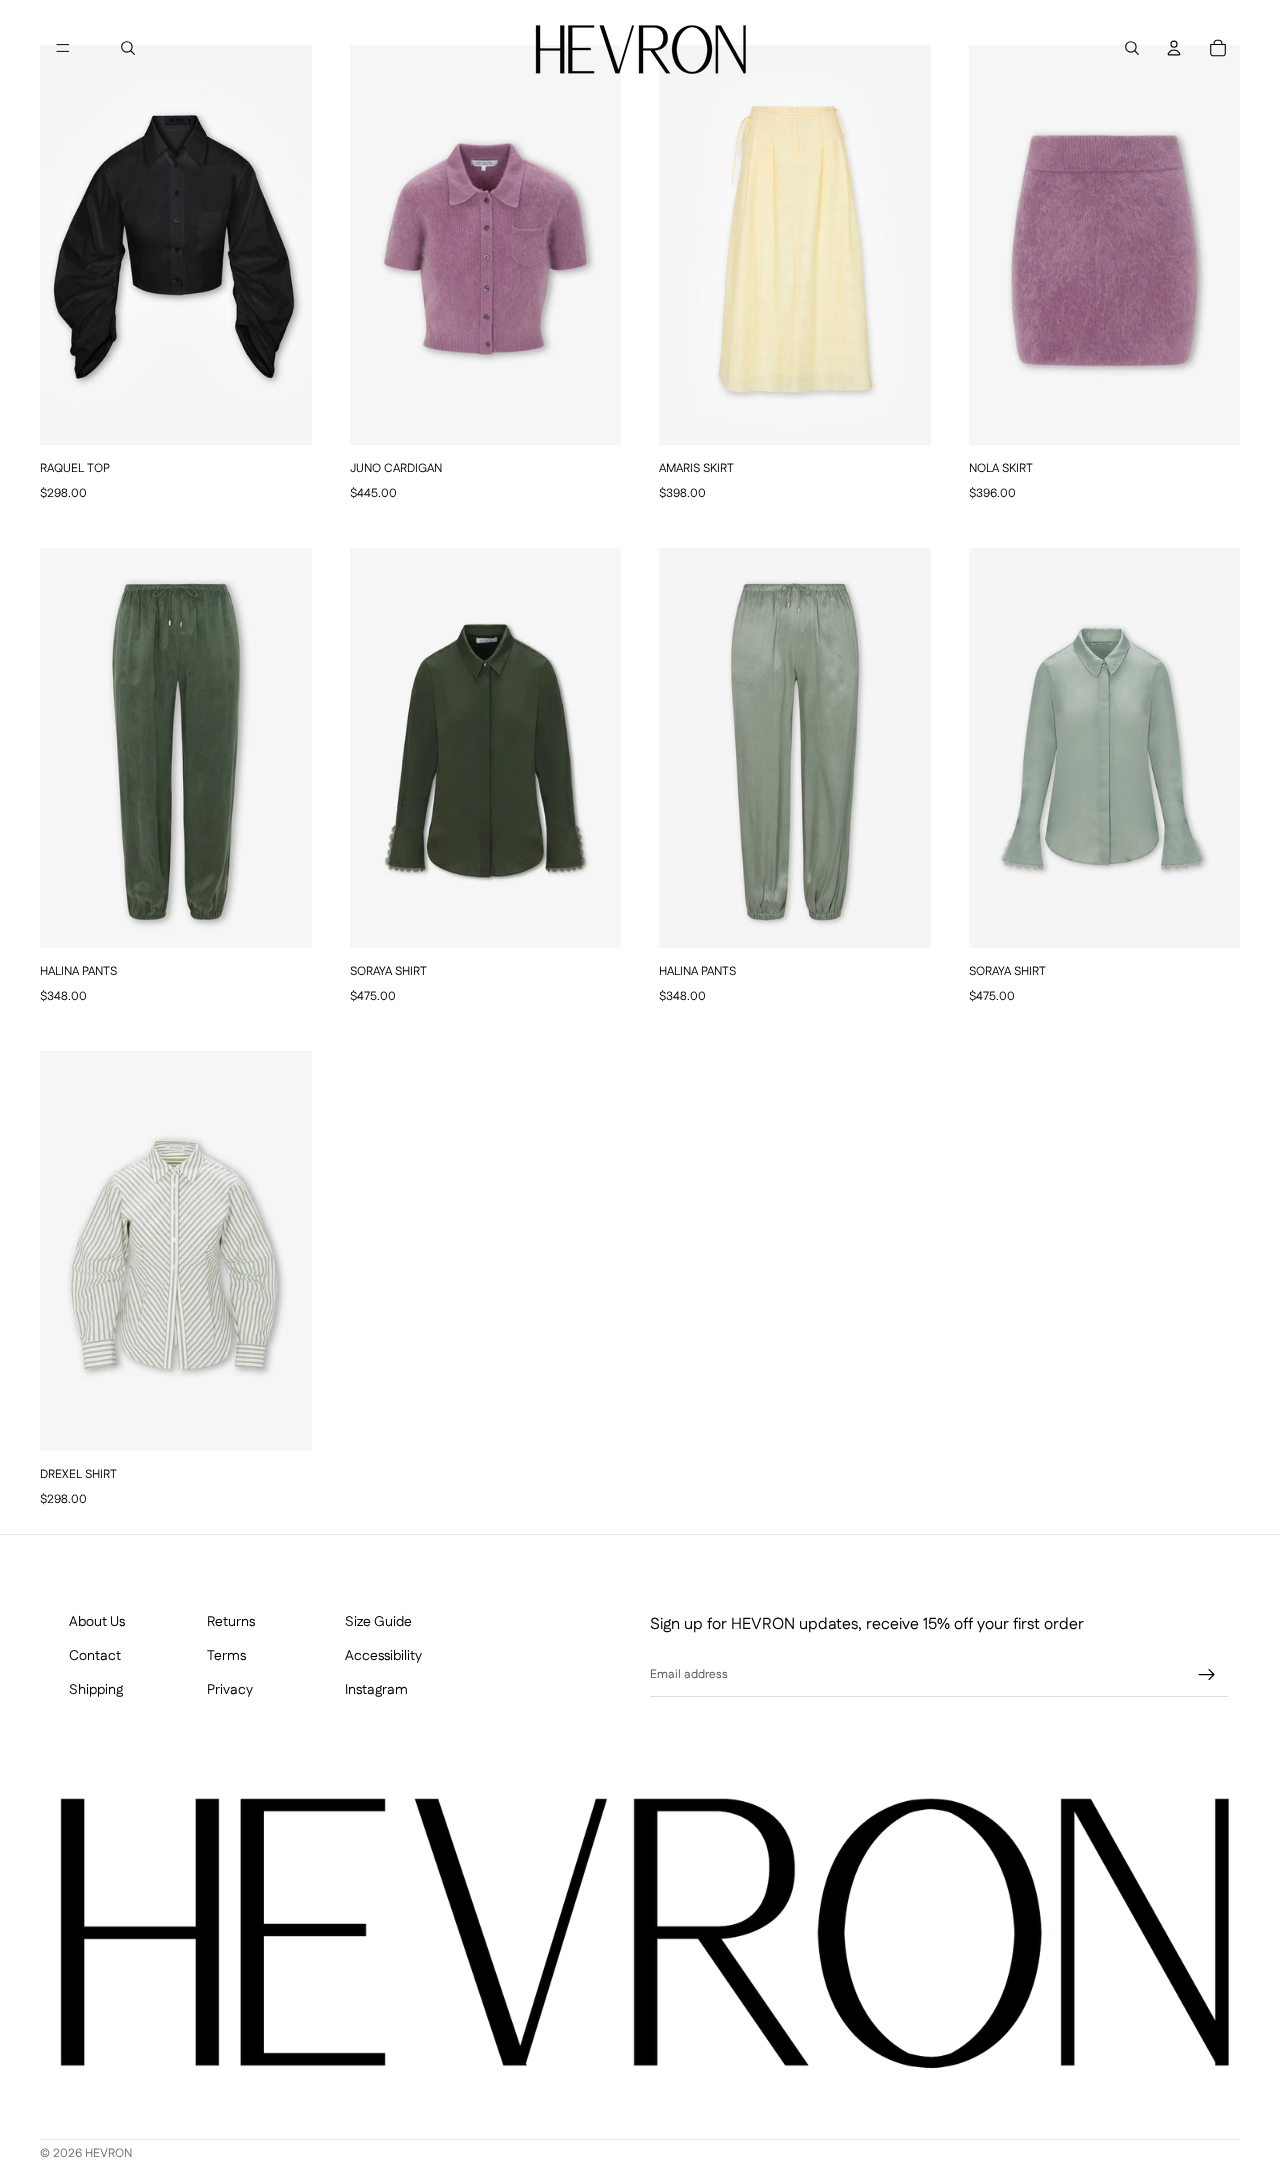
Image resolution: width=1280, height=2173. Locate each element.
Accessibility (383, 1655)
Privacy (230, 1689)
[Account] (1174, 48)
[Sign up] (1207, 1675)
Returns (231, 1622)
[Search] (128, 48)
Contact (95, 1655)
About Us (97, 1622)
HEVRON (108, 2154)
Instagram (376, 1689)
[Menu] (63, 48)
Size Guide (378, 1622)
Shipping (96, 1689)
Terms (226, 1655)
